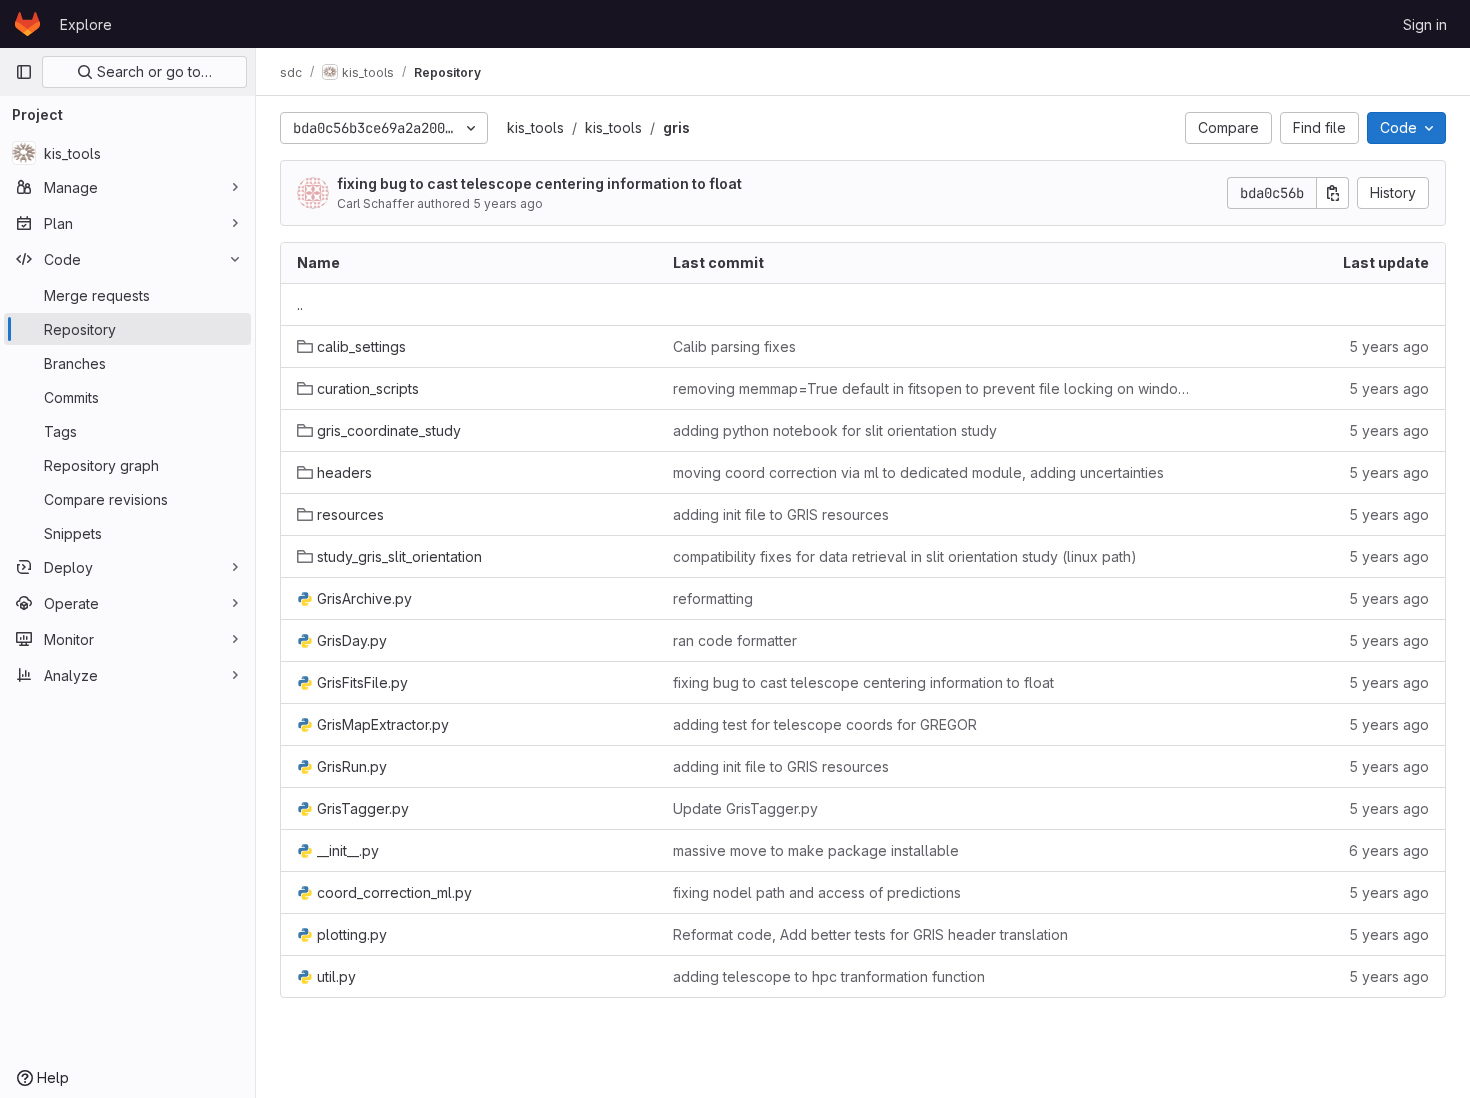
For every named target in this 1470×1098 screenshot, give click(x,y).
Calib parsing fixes (734, 346)
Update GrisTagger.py (745, 808)
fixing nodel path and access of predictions (817, 892)
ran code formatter (735, 640)
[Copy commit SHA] (1333, 193)
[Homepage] (27, 24)
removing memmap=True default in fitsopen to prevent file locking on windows (934, 388)
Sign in (1425, 24)
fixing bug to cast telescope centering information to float (539, 183)
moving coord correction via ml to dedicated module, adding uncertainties (918, 472)
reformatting (713, 598)
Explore (86, 24)
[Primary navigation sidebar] (24, 72)
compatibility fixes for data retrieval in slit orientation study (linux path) (905, 556)
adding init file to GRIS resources (781, 514)
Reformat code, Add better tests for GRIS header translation (870, 934)
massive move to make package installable (816, 850)
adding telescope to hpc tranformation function (829, 976)
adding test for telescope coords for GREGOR (825, 724)
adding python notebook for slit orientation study (835, 430)
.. (300, 304)
